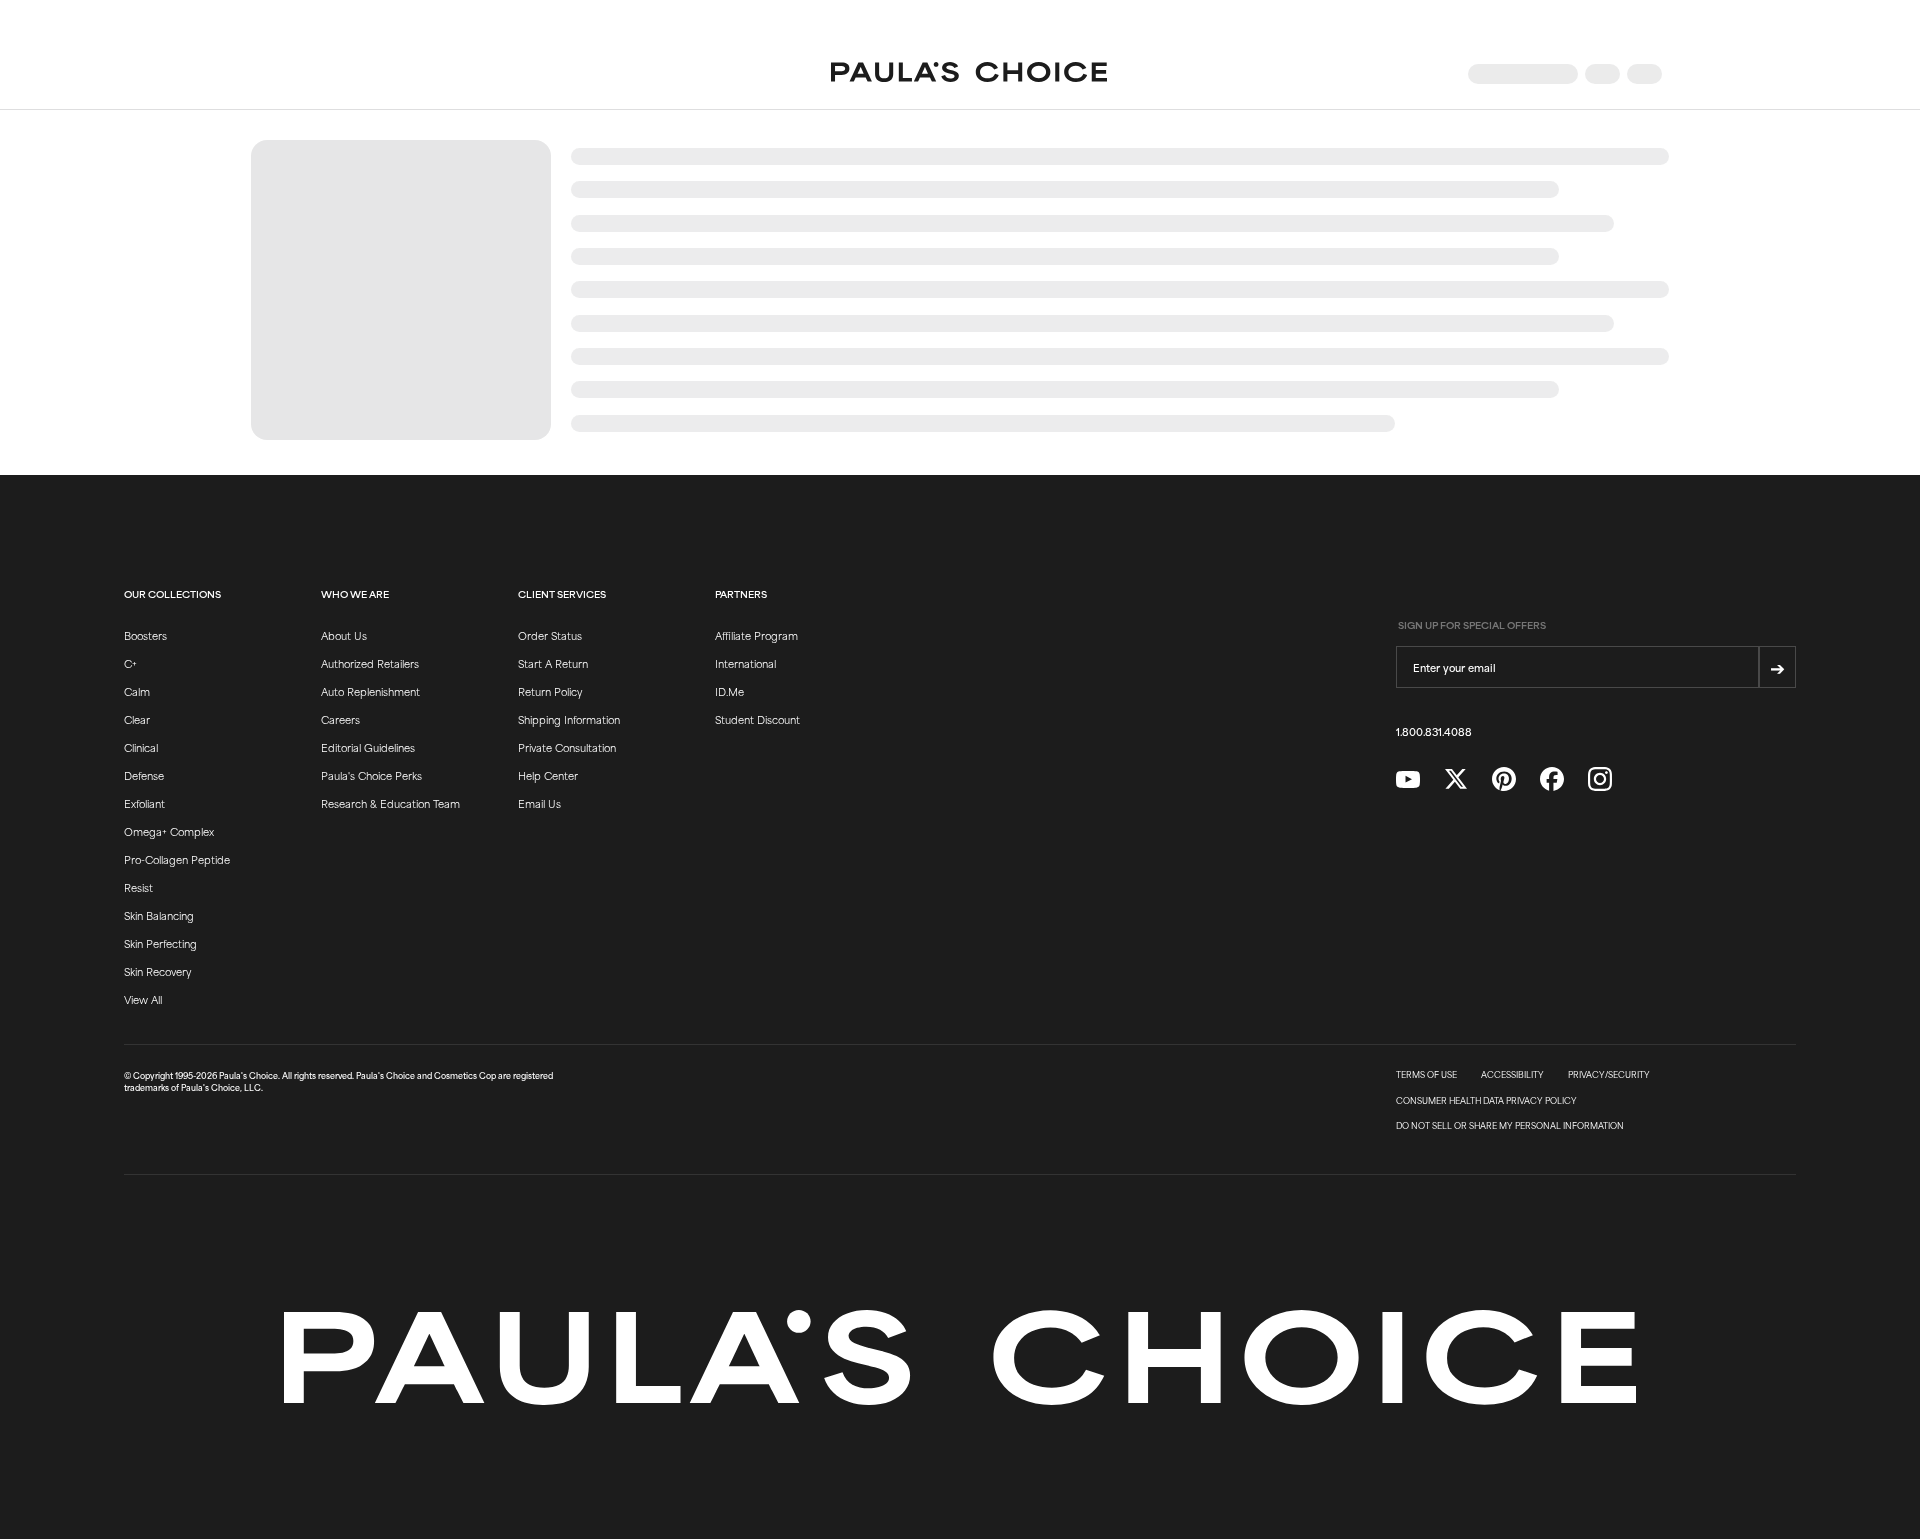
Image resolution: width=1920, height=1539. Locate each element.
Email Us (539, 803)
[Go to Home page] (969, 74)
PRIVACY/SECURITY (1609, 1075)
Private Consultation (567, 747)
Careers (340, 719)
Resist (138, 887)
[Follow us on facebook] (1552, 779)
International (745, 663)
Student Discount (757, 719)
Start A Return (553, 663)
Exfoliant (144, 803)
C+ (130, 663)
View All (143, 999)
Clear (137, 719)
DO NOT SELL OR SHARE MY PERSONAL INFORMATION (1510, 1126)
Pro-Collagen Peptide (177, 859)
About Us (344, 635)
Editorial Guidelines (368, 747)
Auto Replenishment (370, 691)
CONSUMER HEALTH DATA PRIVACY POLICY (1486, 1101)
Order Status (550, 635)
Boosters (145, 635)
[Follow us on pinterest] (1504, 779)
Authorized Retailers (370, 663)
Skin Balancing (159, 915)
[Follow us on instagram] (1600, 779)
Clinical (141, 747)
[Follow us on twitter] (1456, 779)
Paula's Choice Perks (371, 775)
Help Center (548, 775)
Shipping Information (569, 719)
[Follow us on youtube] (1408, 780)
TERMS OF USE (1426, 1075)
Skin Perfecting (160, 943)
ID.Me (729, 691)
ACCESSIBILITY (1512, 1075)
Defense (144, 775)
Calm (137, 691)
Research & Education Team (390, 803)
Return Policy (550, 691)
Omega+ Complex (169, 831)
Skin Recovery (157, 971)
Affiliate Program (756, 635)
